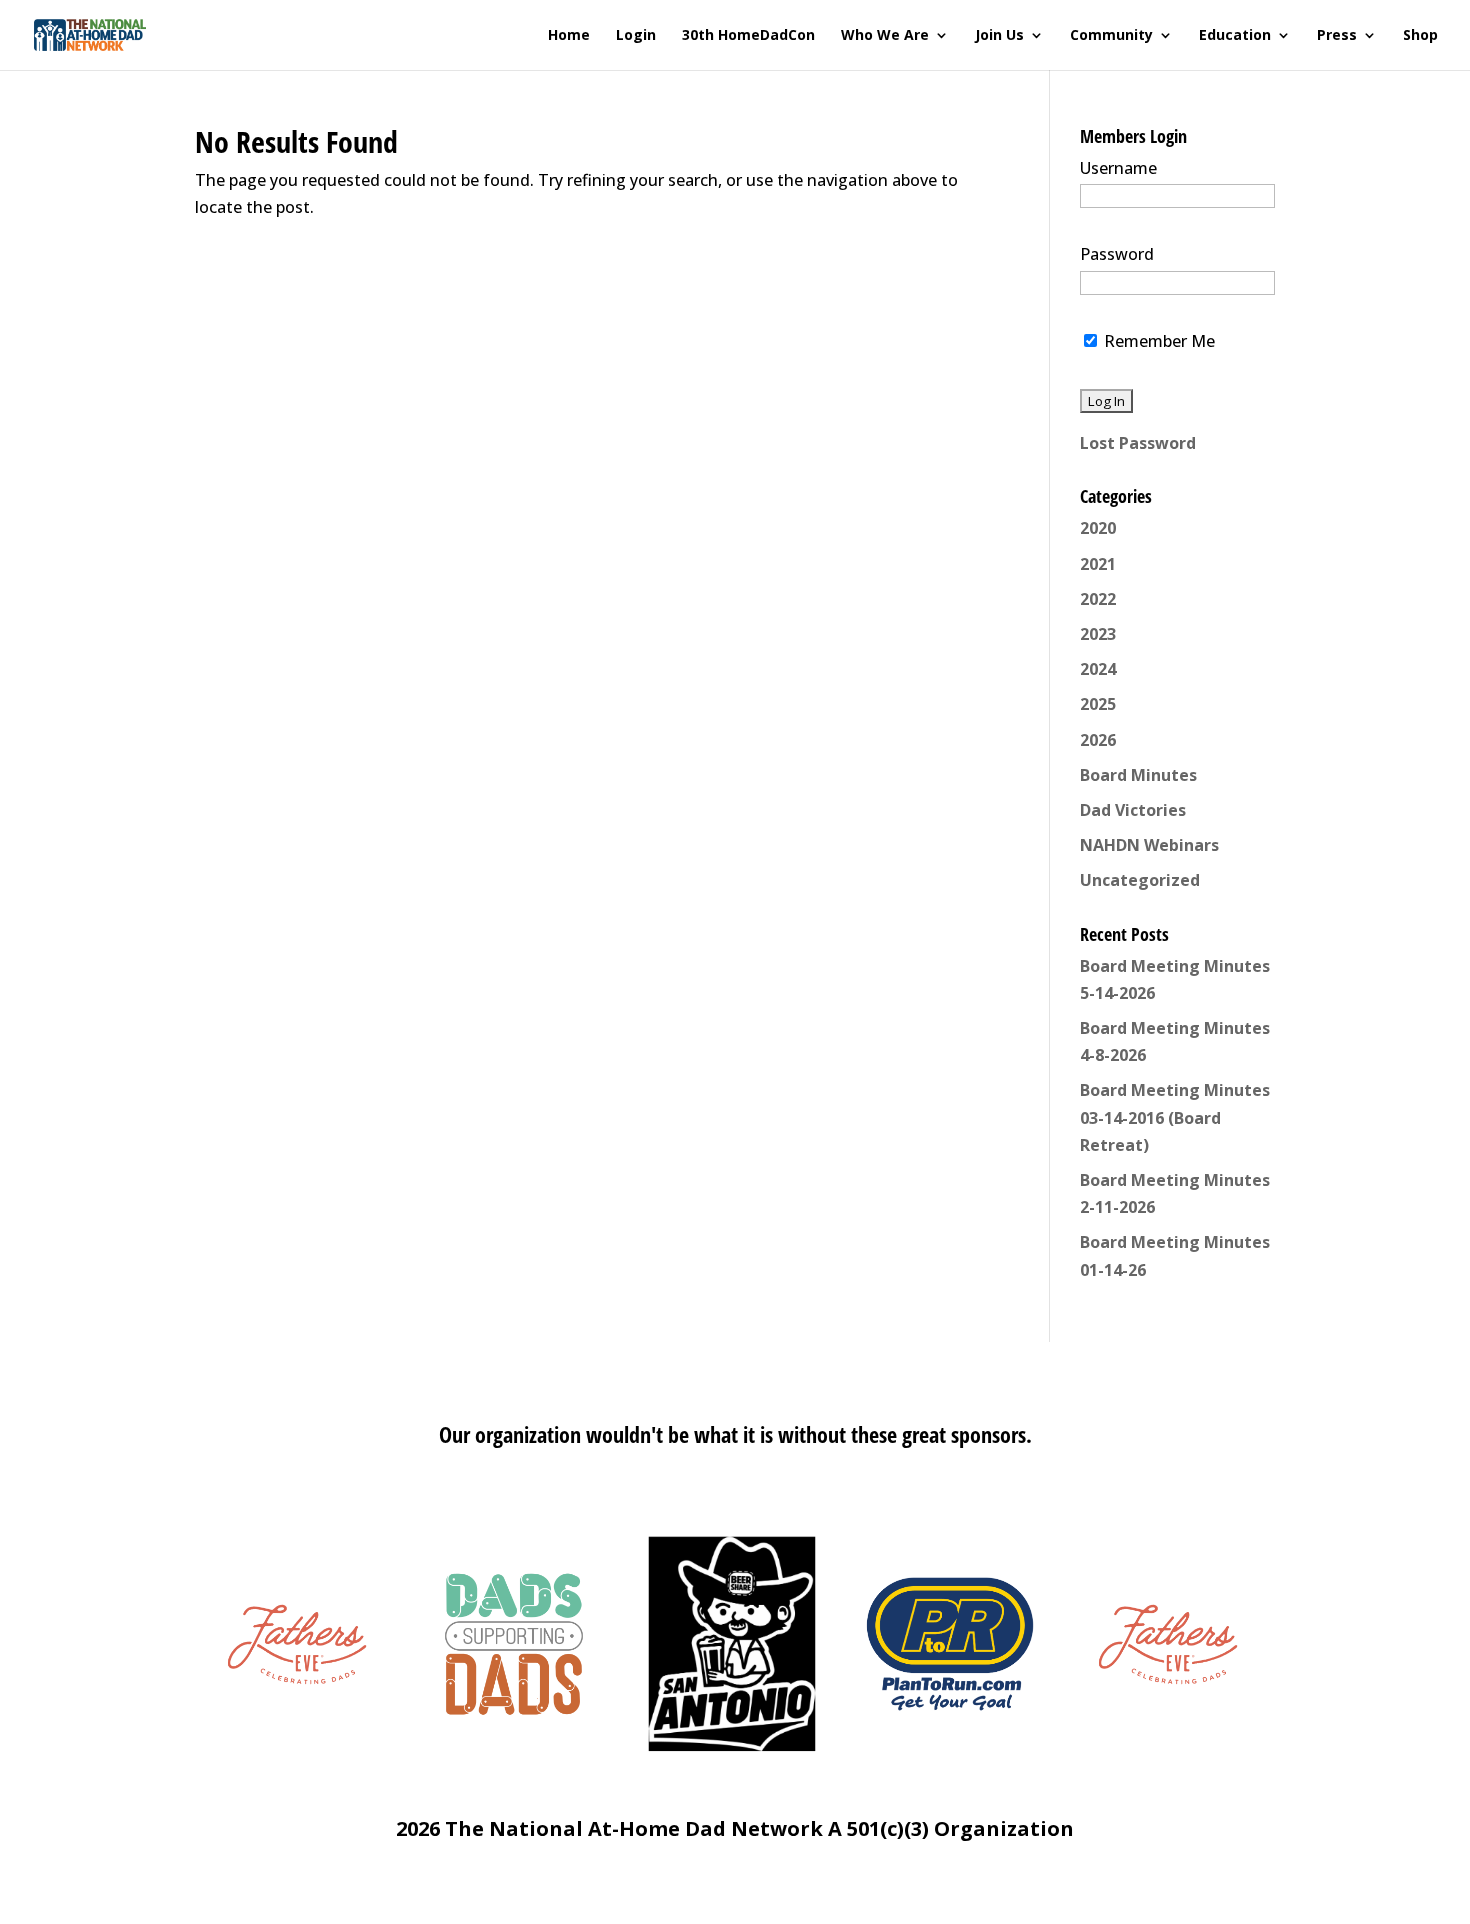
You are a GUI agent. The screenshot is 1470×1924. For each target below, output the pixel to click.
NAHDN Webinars (1149, 845)
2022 (1098, 599)
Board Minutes (1138, 775)
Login (636, 36)
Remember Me (1157, 341)
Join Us (999, 36)
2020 (1098, 528)
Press (1337, 36)
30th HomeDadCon (748, 36)
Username (1118, 168)
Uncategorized (1140, 880)
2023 (1098, 634)
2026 (1098, 740)
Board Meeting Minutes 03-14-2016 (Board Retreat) (1175, 1117)
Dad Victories (1133, 810)
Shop (1420, 36)
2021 (1098, 564)
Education (1235, 36)
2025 (1098, 704)
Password (1117, 254)
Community (1111, 36)
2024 (1098, 669)
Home (569, 36)
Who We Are (885, 36)
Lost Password (1138, 443)
